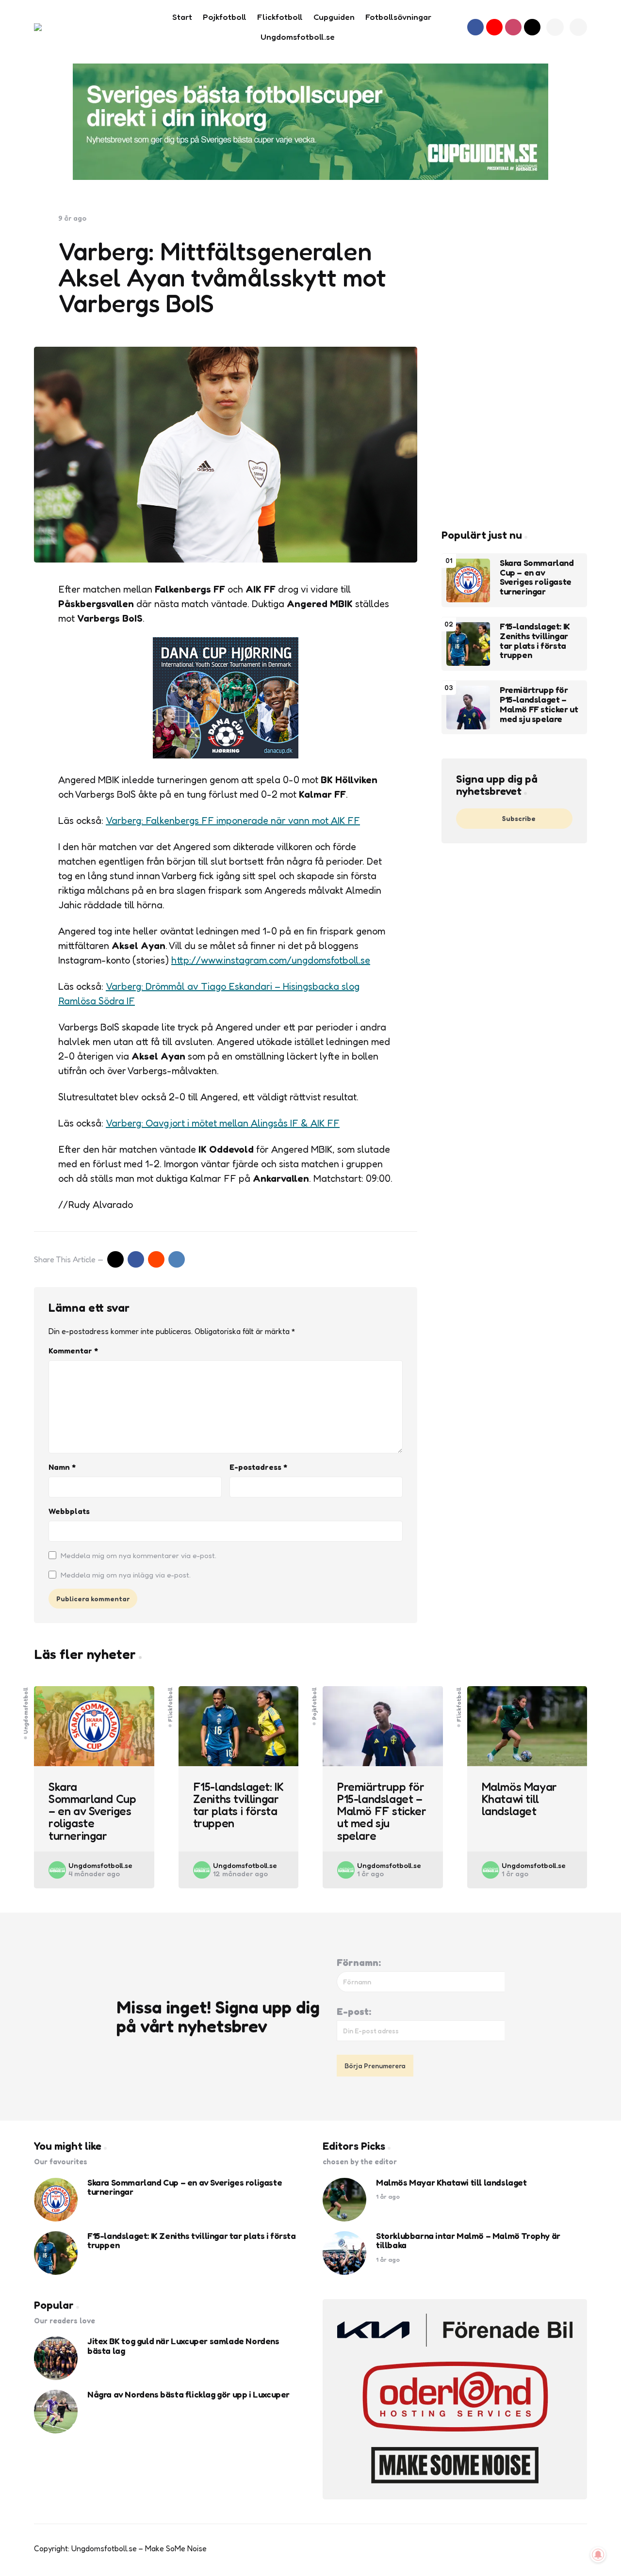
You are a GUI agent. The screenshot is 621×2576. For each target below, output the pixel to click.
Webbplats (69, 1511)
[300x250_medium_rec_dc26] (226, 755)
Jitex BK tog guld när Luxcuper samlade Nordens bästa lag (183, 2346)
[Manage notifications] (598, 2555)
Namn (62, 1467)
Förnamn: (359, 1963)
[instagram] (513, 27)
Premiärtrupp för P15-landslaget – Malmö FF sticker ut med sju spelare (539, 705)
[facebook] (475, 27)
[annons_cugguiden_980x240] (310, 122)
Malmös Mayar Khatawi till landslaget (519, 1799)
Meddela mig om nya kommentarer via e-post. (139, 1555)
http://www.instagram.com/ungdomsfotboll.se (271, 960)
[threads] (532, 27)
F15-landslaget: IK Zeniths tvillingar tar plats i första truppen (535, 641)
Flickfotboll (170, 1704)
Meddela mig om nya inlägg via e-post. (126, 1575)
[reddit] (156, 1259)
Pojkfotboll (314, 1703)
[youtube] (494, 27)
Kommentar (73, 1351)
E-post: (354, 2012)
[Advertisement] (514, 359)
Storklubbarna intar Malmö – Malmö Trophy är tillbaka (468, 2241)
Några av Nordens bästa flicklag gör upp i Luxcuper (188, 2395)
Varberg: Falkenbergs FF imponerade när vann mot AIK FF (233, 821)
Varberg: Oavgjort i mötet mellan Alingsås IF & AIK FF (223, 1123)
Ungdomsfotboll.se (100, 1865)
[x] (115, 1259)
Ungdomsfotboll (26, 1710)
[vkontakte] (177, 1259)
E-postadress (258, 1467)
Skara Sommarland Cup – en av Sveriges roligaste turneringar (537, 578)
